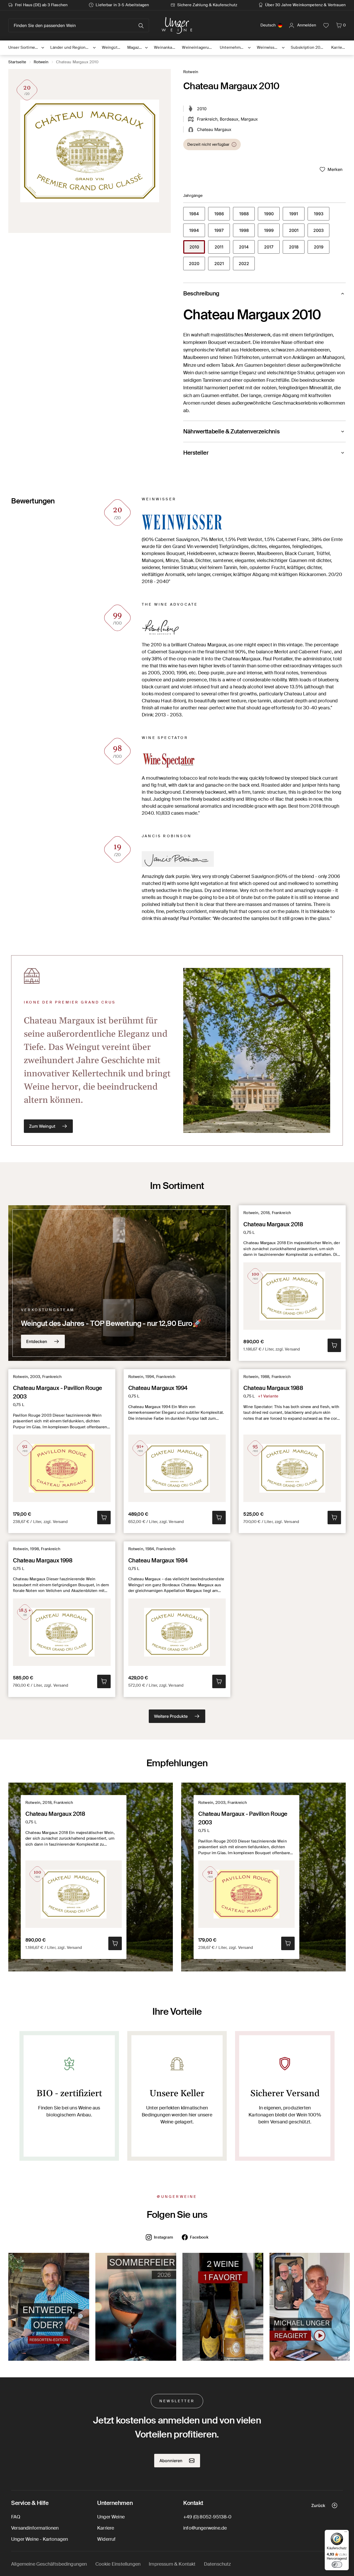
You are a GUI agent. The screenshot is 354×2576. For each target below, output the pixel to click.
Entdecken (37, 1341)
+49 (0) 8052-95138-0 (207, 2517)
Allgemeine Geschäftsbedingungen (49, 2564)
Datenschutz (218, 2564)
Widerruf (106, 2539)
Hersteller (196, 453)
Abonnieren (171, 2461)
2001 (297, 232)
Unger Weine (111, 2517)
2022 (247, 265)
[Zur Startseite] (177, 25)
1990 (272, 215)
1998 (247, 232)
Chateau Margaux (214, 129)
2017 (272, 248)
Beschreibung (201, 293)
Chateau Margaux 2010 (77, 62)
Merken (335, 169)
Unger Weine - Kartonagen (40, 2539)
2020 (197, 265)
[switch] (337, 2565)
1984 (197, 215)
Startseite (17, 62)
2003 (321, 232)
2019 (322, 248)
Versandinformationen (35, 2528)
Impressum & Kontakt (172, 2564)
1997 (222, 232)
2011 (222, 248)
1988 (247, 215)
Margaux (249, 119)
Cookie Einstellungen (118, 2564)
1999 (272, 232)
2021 (222, 265)
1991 (297, 215)
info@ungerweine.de (205, 2528)
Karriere (106, 2528)
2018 (297, 248)
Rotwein (41, 62)
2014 (247, 248)
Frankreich (207, 119)
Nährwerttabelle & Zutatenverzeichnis (231, 431)
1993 (322, 215)
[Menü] (346, 2533)
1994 (197, 232)
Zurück (318, 2505)
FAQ (16, 2517)
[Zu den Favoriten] (326, 25)
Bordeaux (229, 119)
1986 (222, 215)
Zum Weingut (42, 1126)
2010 (197, 248)
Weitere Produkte (171, 1716)
